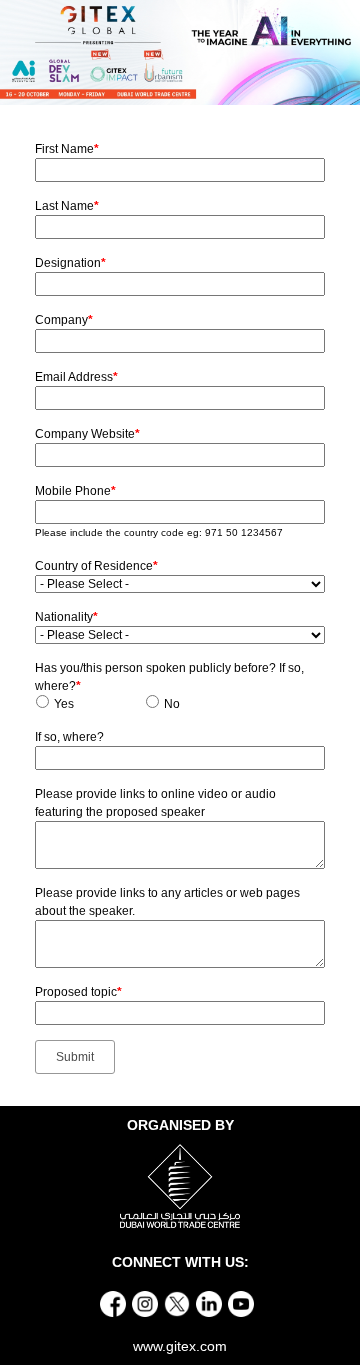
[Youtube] (241, 1303)
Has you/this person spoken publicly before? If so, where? (169, 677)
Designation (70, 263)
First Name (67, 149)
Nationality (66, 617)
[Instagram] (145, 1303)
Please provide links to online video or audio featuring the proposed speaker (155, 803)
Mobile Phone (75, 491)
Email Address (76, 377)
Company (64, 320)
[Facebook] (113, 1303)
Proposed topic (78, 992)
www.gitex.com (180, 1346)
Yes (64, 704)
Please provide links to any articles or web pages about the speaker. (167, 902)
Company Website (87, 434)
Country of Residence (96, 566)
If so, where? (69, 737)
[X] (177, 1303)
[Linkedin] (209, 1303)
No (172, 704)
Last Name (67, 206)
